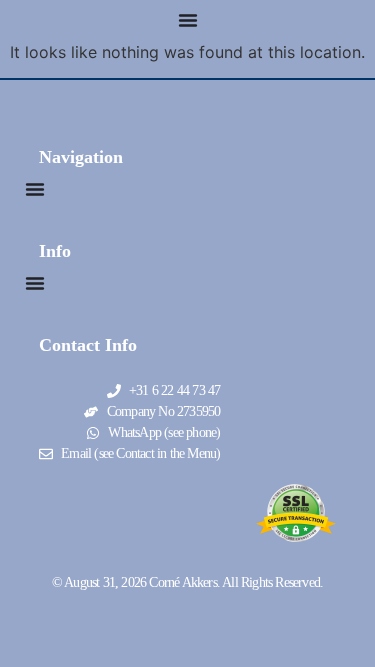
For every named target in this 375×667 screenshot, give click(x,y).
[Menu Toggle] (188, 20)
